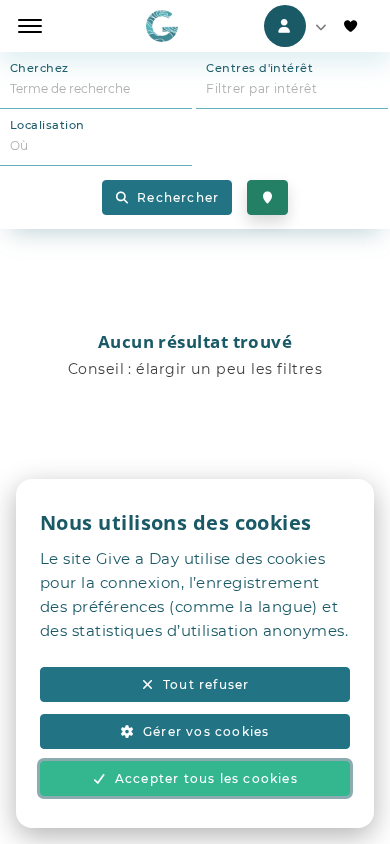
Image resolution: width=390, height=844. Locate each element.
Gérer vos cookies (206, 731)
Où (19, 145)
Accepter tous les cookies (206, 778)
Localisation (47, 125)
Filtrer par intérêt (261, 88)
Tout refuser (206, 684)
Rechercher (178, 197)
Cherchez (39, 68)
